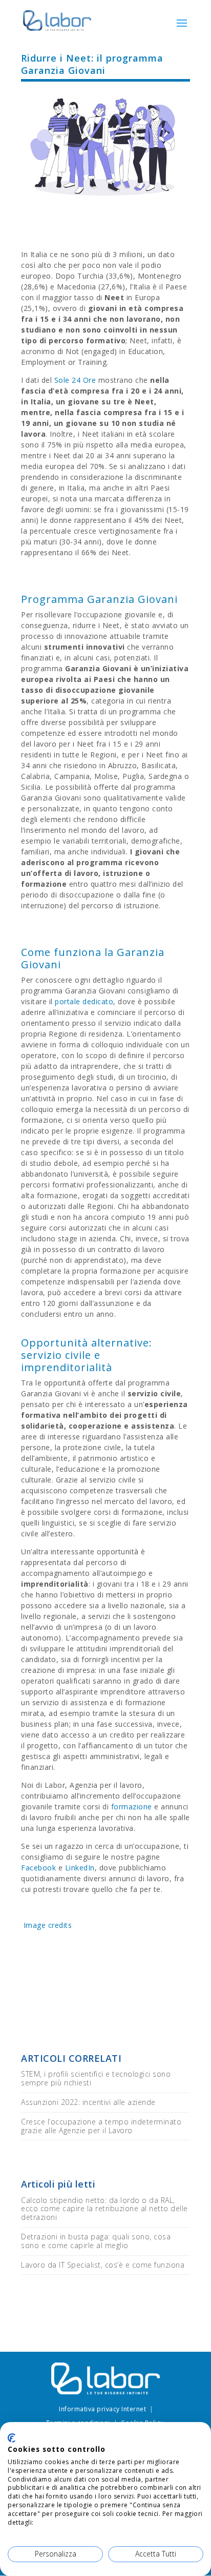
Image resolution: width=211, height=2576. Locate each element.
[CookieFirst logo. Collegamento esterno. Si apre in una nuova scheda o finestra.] (12, 2438)
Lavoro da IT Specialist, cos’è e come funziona (103, 2265)
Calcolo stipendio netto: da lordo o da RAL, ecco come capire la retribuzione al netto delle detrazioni (104, 2209)
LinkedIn (80, 1868)
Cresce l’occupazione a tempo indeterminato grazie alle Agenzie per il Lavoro (101, 2126)
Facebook (38, 1868)
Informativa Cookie (65, 2522)
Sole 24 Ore (75, 380)
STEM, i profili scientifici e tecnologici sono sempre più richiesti (96, 2078)
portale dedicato (84, 1001)
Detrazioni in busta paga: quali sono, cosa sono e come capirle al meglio (96, 2241)
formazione (132, 1807)
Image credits (46, 1925)
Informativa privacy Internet (102, 2409)
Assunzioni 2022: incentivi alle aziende (88, 2102)
